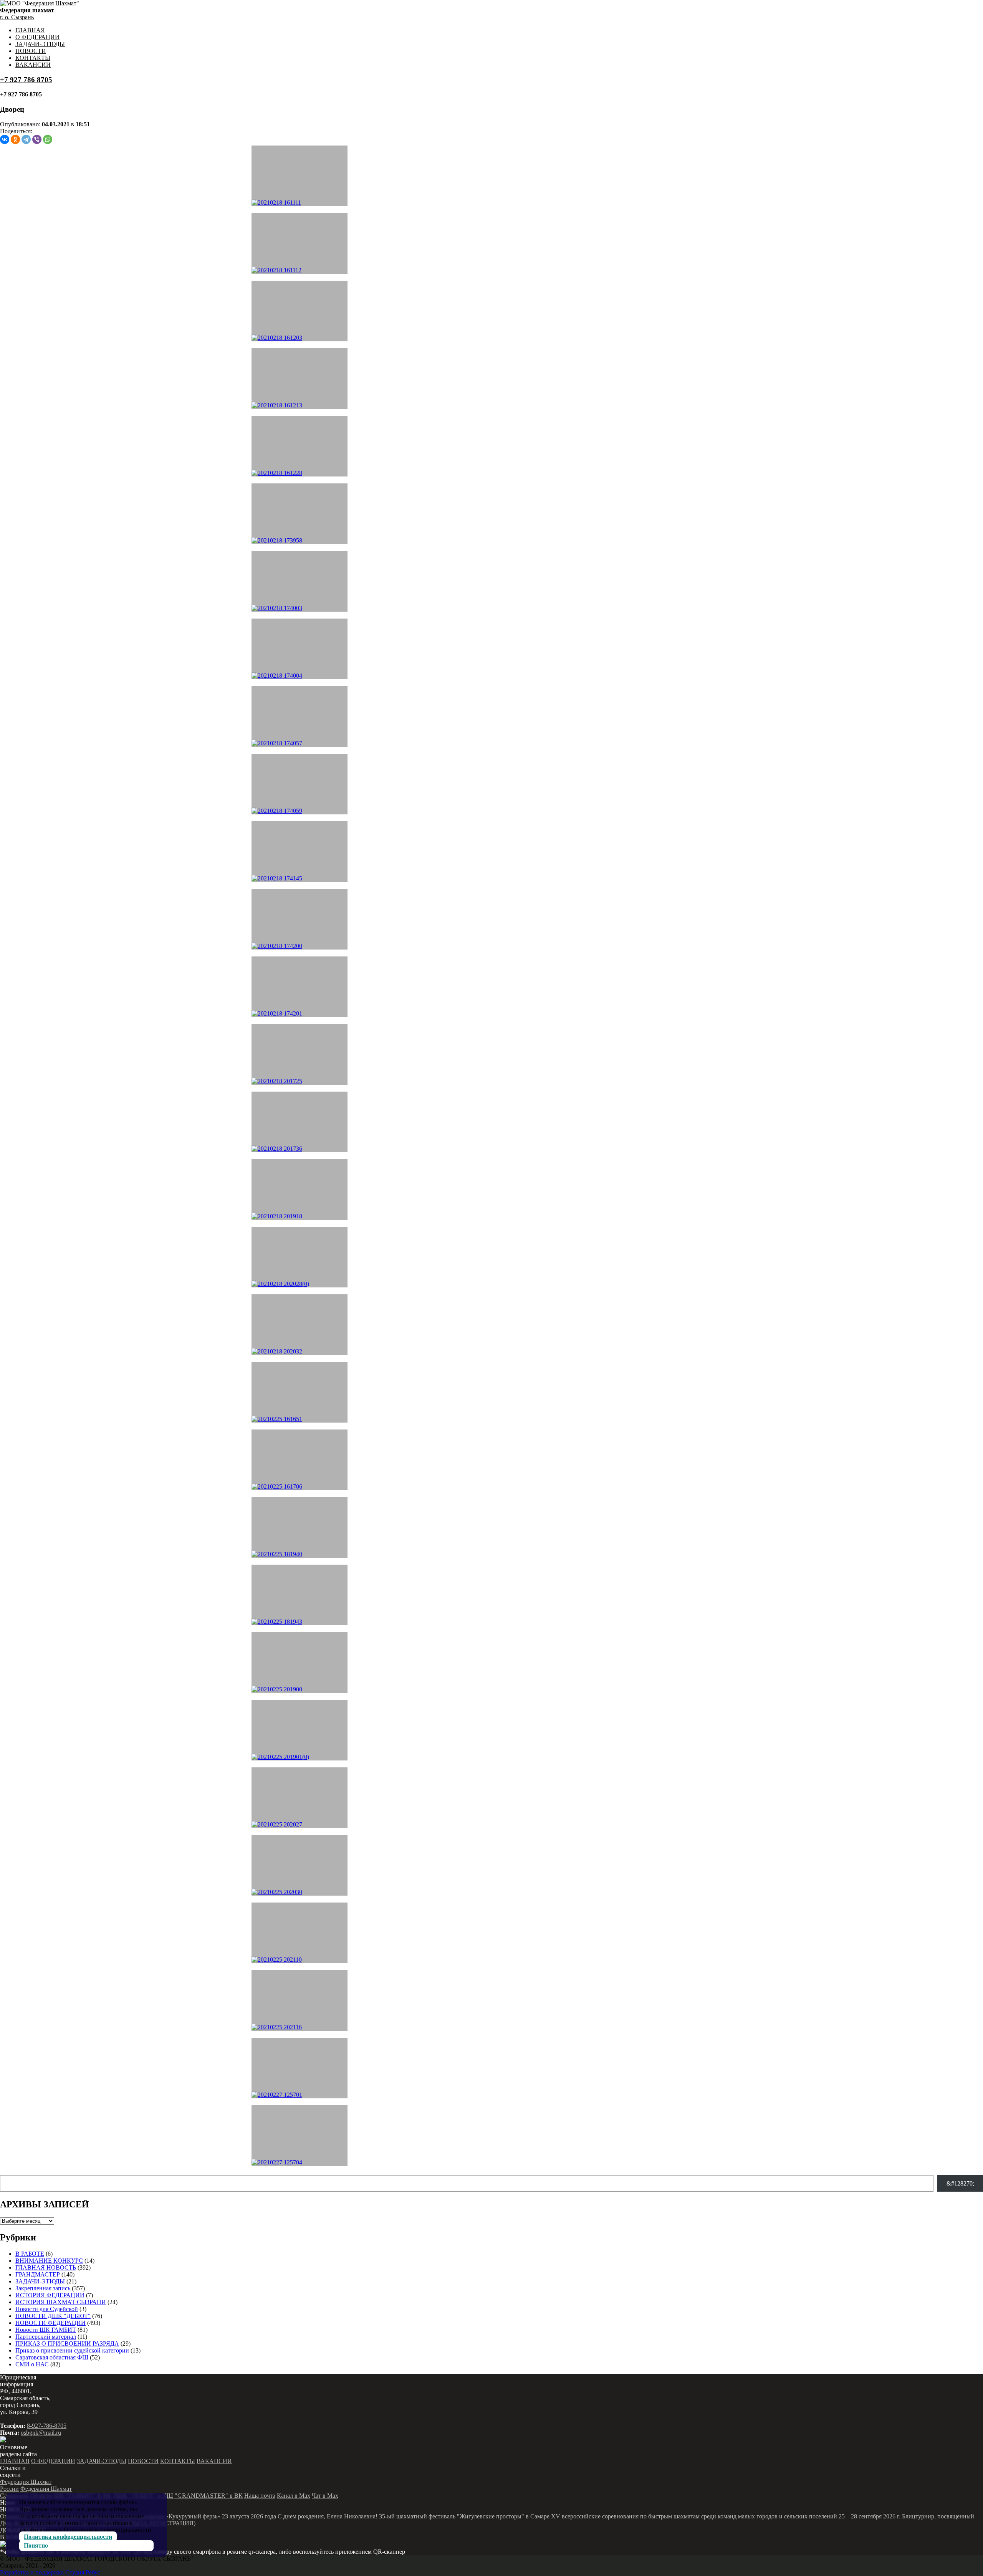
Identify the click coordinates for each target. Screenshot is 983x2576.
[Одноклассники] (15, 139)
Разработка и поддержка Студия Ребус (50, 2572)
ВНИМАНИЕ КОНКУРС (49, 2261)
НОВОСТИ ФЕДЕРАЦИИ (50, 2323)
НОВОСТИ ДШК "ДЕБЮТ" (53, 2316)
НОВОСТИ (31, 51)
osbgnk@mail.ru (41, 2433)
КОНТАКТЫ (33, 58)
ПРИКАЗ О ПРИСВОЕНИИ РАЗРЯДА (67, 2344)
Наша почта (260, 2496)
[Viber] (37, 139)
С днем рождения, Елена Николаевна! (328, 2516)
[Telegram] (26, 139)
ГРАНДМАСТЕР (38, 2274)
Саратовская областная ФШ (52, 2357)
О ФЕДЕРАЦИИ (37, 37)
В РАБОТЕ (30, 2254)
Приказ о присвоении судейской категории (72, 2350)
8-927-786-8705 (47, 2426)
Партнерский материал (46, 2337)
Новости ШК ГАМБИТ (46, 2330)
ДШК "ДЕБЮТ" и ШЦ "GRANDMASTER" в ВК (178, 2496)
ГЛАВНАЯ (30, 30)
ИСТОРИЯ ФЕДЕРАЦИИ (50, 2295)
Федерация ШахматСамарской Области (36, 2492)
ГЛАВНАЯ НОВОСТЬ (46, 2267)
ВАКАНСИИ (33, 65)
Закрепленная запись (43, 2288)
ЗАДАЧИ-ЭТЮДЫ (40, 44)
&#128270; (960, 2183)
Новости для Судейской (47, 2309)
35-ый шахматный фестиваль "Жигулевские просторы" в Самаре (464, 2516)
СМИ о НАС (32, 2364)
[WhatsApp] (48, 139)
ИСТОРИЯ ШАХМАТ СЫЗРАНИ (61, 2302)
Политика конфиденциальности (68, 2537)
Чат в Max (325, 2496)
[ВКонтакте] (5, 139)
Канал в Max (294, 2496)
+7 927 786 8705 (26, 80)
